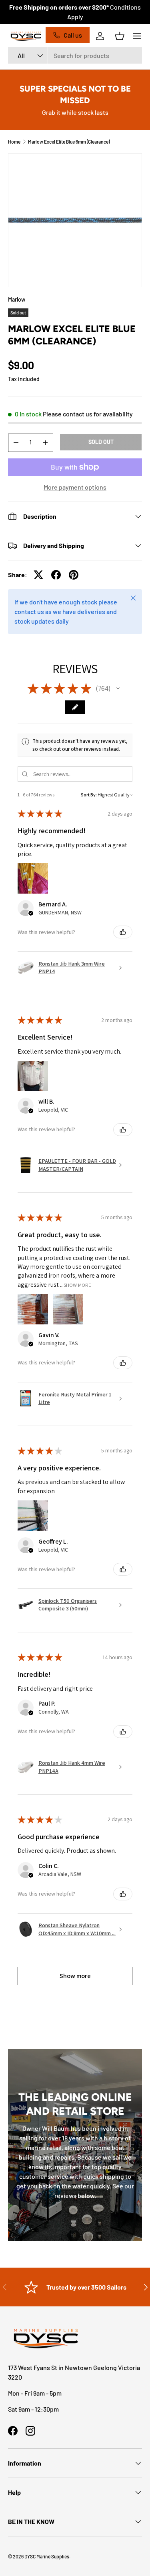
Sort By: (89, 795)
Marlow (17, 299)
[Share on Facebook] (56, 575)
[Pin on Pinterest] (74, 575)
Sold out (101, 442)
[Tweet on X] (38, 575)
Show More (77, 1285)
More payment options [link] (75, 487)
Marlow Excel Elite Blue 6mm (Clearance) (69, 142)
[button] (120, 36)
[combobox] (75, 55)
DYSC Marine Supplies (47, 2556)
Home (14, 142)
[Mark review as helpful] (123, 932)
